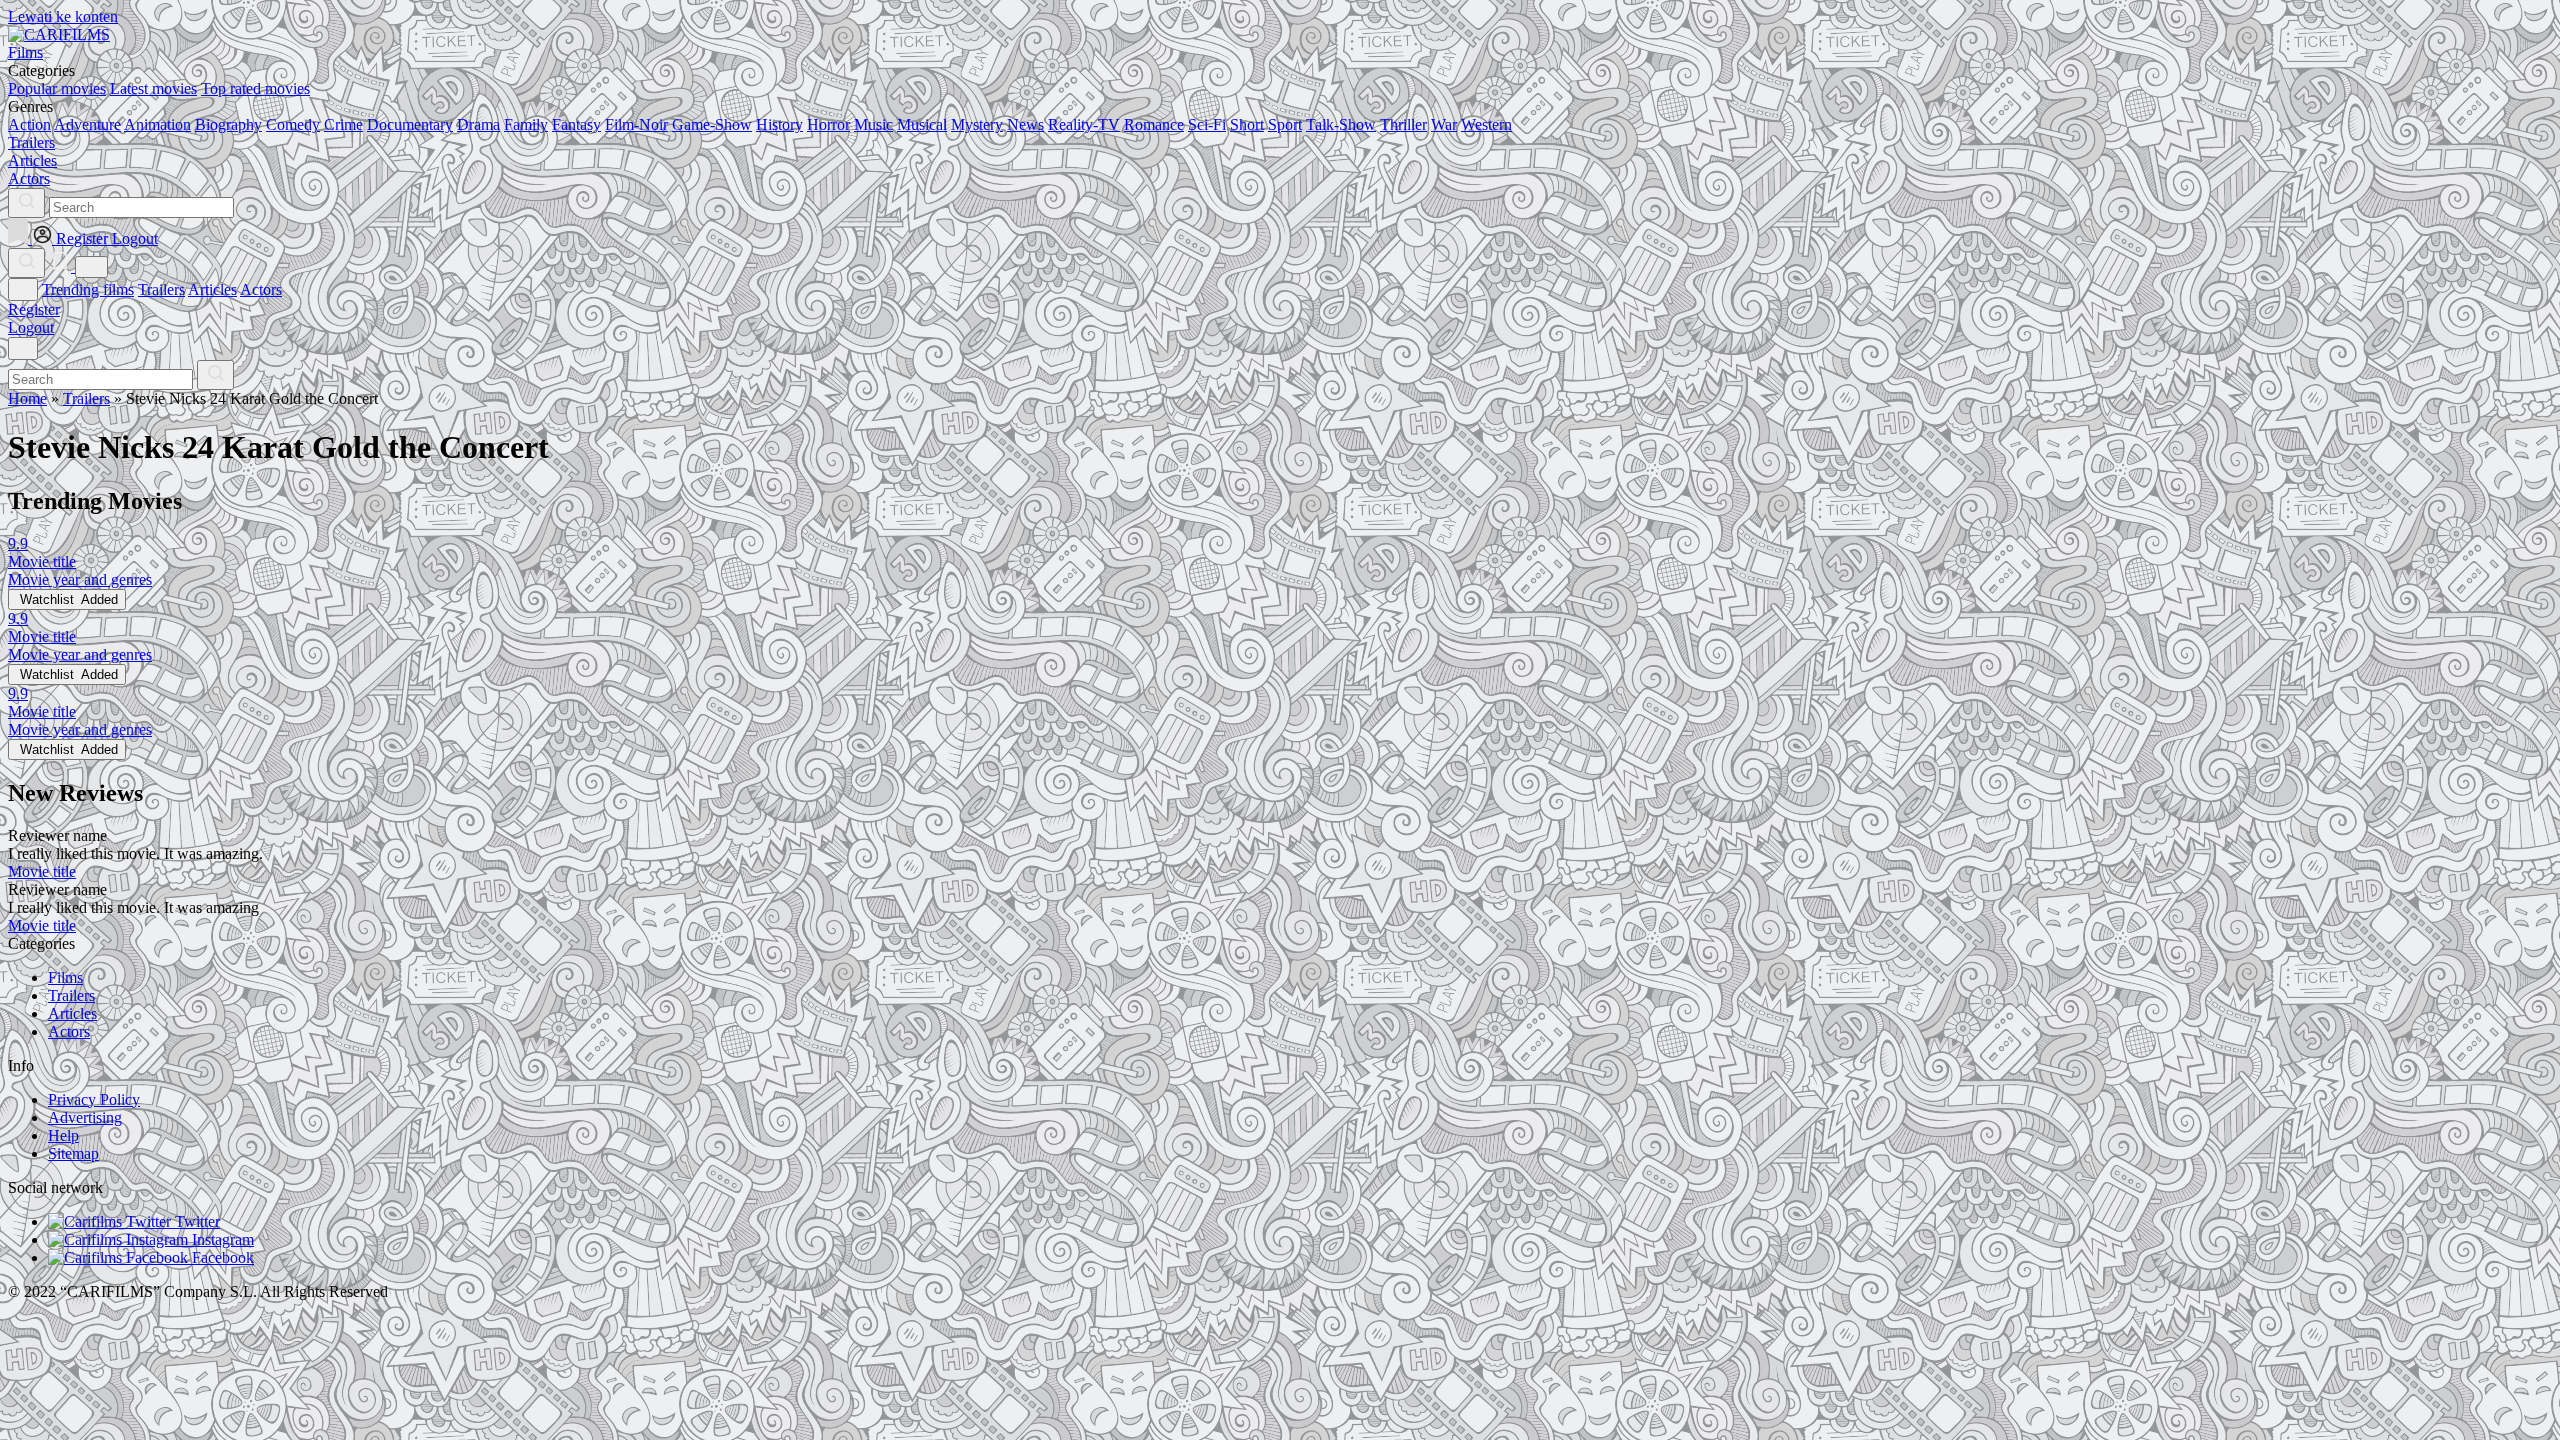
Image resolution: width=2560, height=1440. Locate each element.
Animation (157, 124)
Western (1486, 124)
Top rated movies (255, 88)
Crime (343, 124)
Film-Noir (636, 124)
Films (65, 977)
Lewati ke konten (63, 16)
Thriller (1403, 124)
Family (526, 124)
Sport (1285, 124)
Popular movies (57, 88)
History (779, 124)
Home (27, 398)
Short (1247, 124)
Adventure (87, 124)
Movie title (42, 871)
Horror (828, 124)
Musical (922, 124)
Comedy (293, 124)
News (1025, 124)
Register (34, 309)
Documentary (410, 124)
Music (873, 124)
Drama (478, 124)
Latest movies (153, 88)
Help (63, 1135)
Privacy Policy (94, 1099)
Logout (31, 327)
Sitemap (73, 1153)
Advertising (85, 1117)
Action (29, 124)
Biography (228, 124)
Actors (261, 289)
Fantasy (576, 124)
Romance (1154, 124)
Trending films (88, 289)
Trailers (161, 289)
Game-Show (712, 124)
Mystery (977, 124)
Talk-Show (1341, 124)
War (1444, 124)
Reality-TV (1084, 124)
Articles (212, 289)
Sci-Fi (1207, 124)
